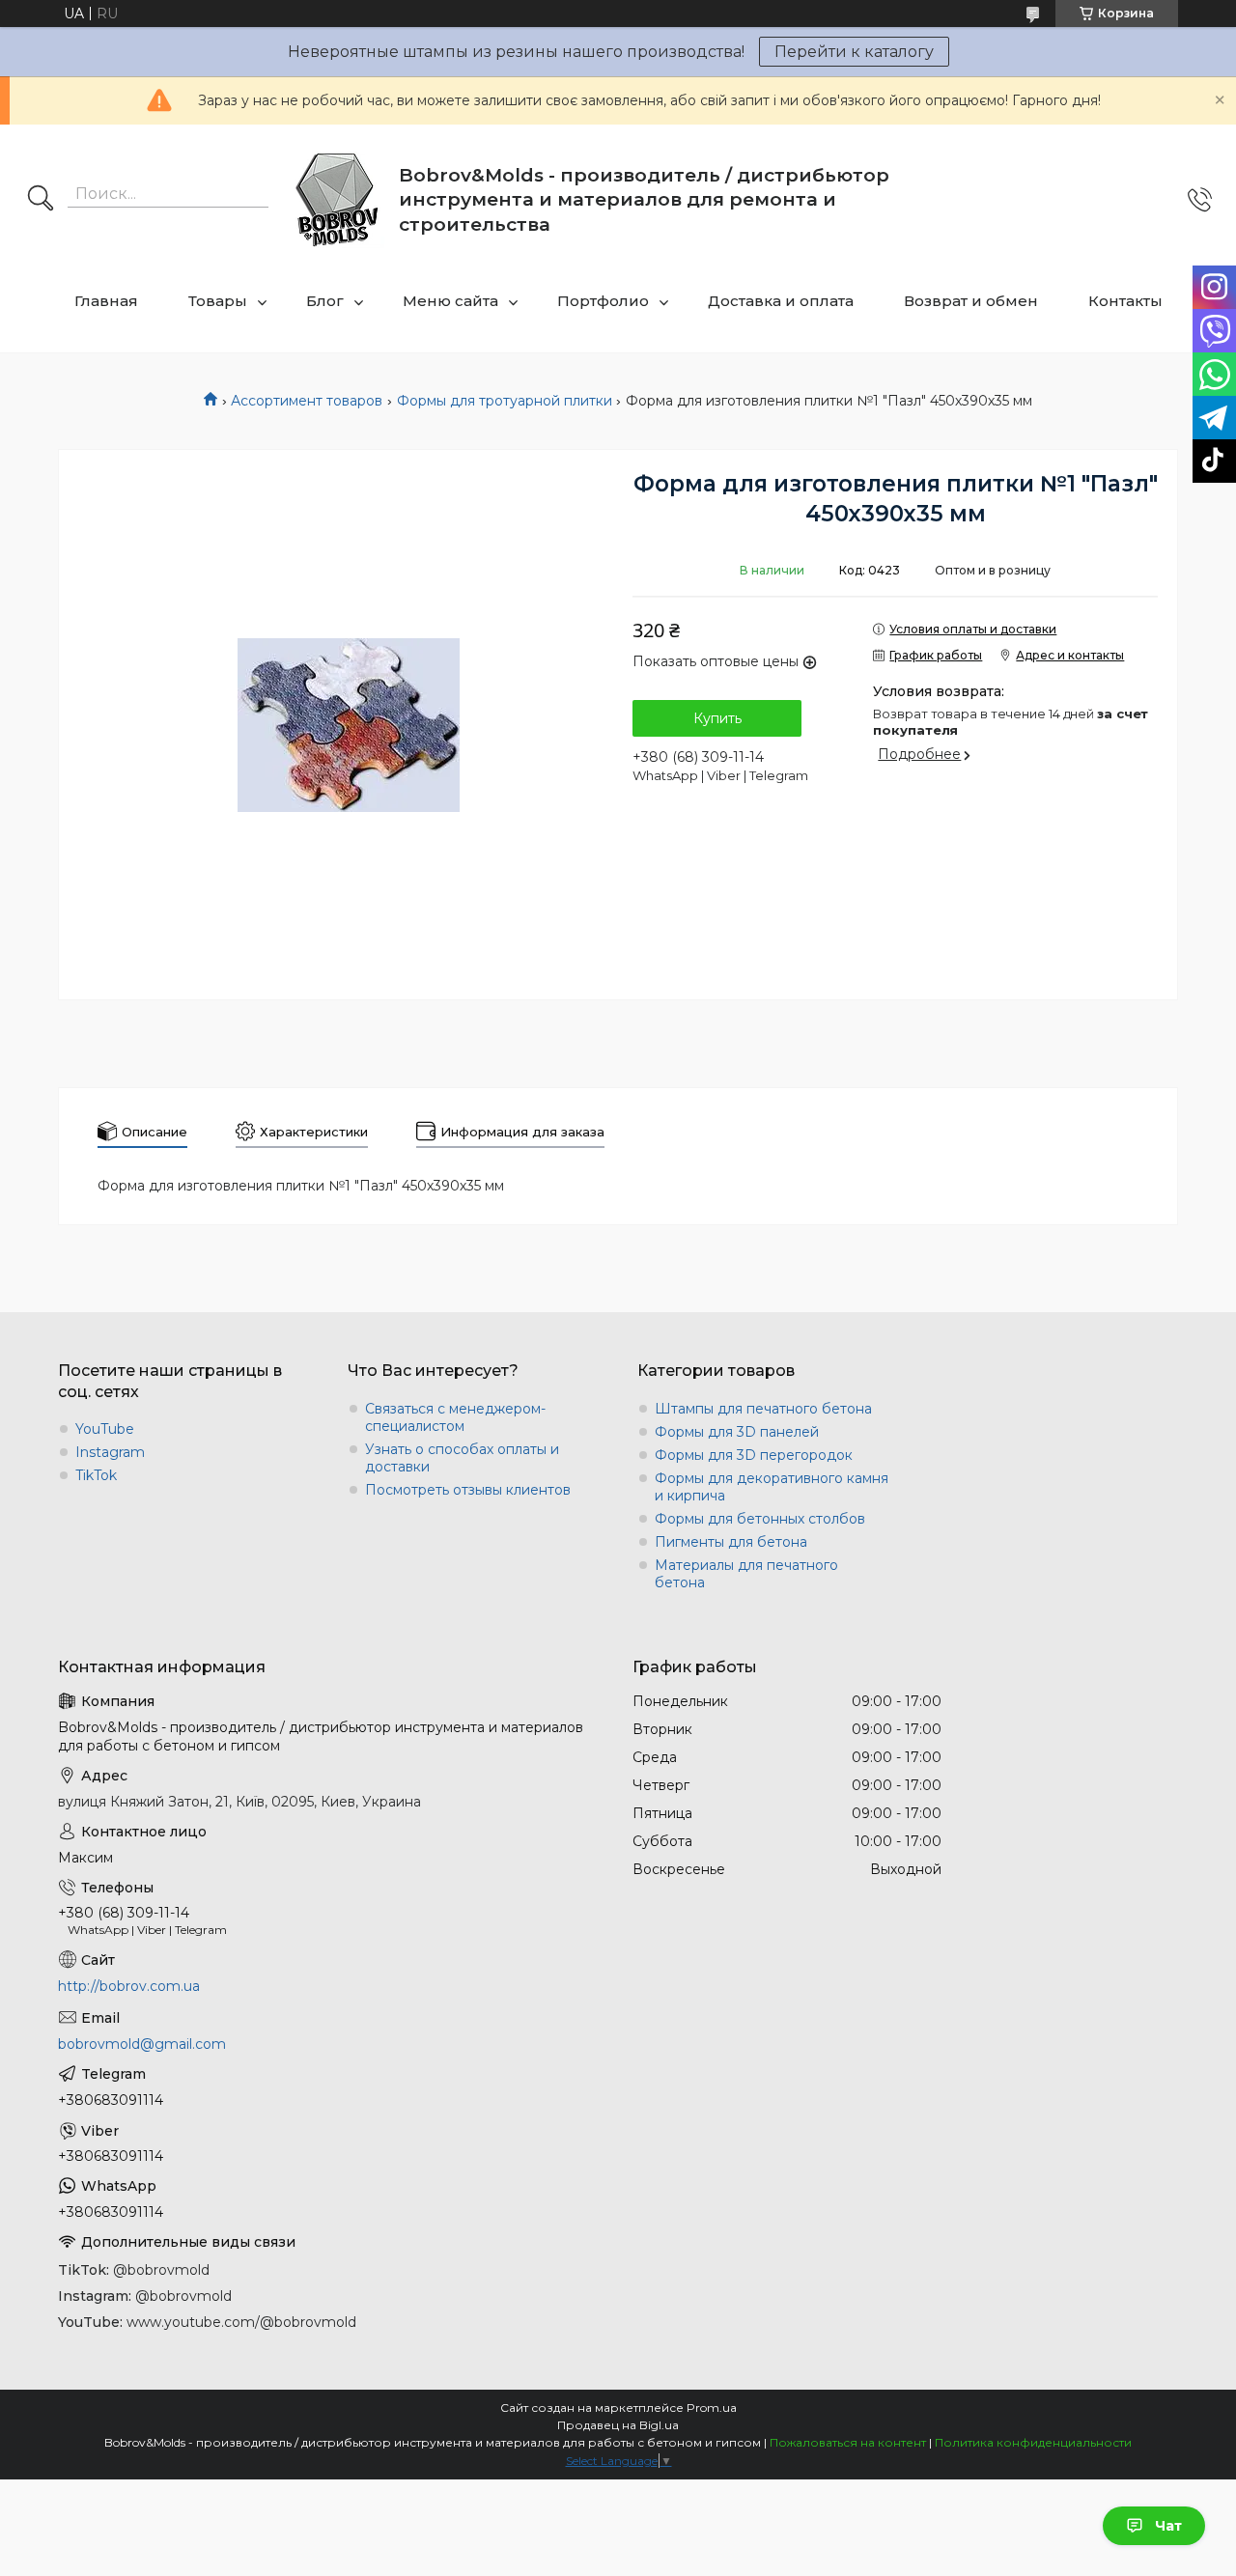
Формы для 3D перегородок (754, 1455)
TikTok (96, 1475)
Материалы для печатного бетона (746, 1574)
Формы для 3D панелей (737, 1432)
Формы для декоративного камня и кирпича (772, 1487)
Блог (325, 301)
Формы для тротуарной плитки (505, 401)
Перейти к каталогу (854, 52)
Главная (106, 301)
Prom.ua (712, 2408)
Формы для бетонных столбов (760, 1519)
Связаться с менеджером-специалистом (455, 1417)
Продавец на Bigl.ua (618, 2425)
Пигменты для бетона (731, 1542)
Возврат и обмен (971, 301)
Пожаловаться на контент (848, 2442)
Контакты (1125, 301)
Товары (218, 301)
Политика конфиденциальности (1033, 2442)
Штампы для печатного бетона (763, 1409)
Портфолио (603, 301)
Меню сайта (450, 301)
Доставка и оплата (781, 301)
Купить (717, 718)
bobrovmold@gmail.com (142, 2044)
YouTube (105, 1429)
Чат (1168, 2526)
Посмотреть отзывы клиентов (468, 1490)
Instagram (110, 1452)
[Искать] (41, 200)
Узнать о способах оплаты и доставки (462, 1458)
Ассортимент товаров (307, 401)
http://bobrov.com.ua (129, 1986)
